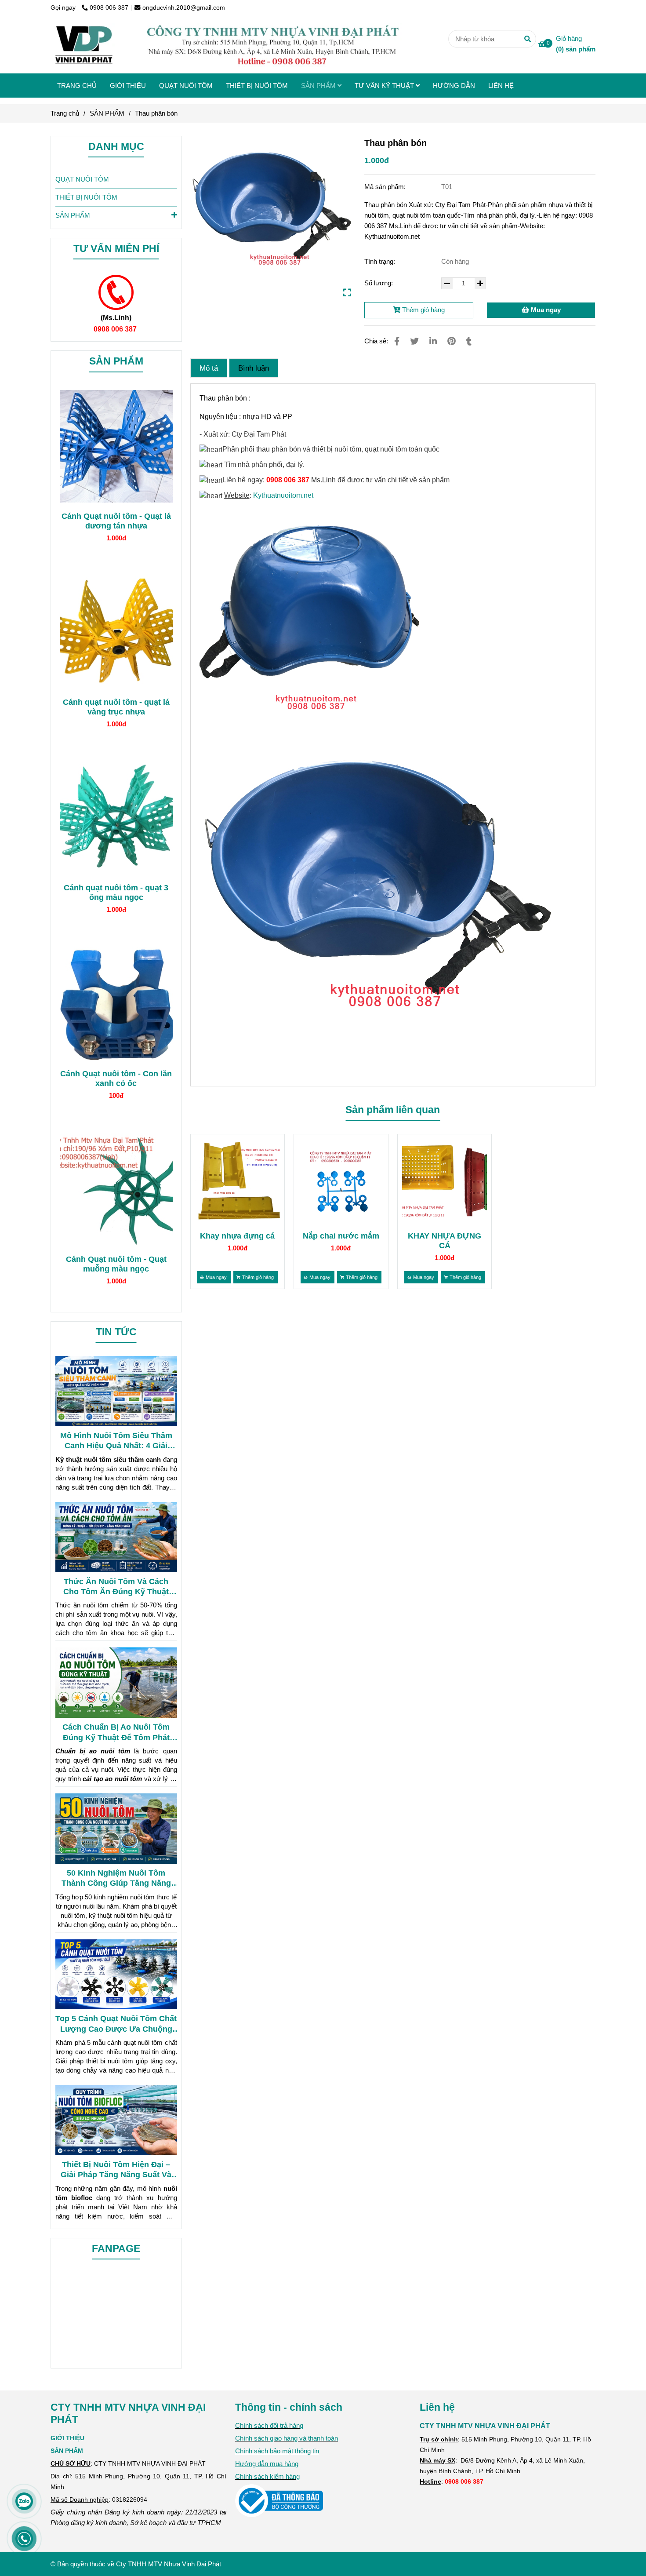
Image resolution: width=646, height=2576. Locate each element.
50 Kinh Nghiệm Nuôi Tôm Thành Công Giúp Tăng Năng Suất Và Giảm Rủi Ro (116, 1879)
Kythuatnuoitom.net (283, 495)
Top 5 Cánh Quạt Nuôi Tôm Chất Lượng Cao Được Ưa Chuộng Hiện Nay (116, 2024)
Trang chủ (65, 113)
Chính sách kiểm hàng (267, 2476)
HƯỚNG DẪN (454, 86)
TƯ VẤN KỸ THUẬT (385, 86)
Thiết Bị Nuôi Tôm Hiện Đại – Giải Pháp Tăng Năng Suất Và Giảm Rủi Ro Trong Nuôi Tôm (116, 2170)
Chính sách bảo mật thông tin (277, 2451)
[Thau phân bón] (226, 45)
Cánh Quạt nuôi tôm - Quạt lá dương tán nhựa (116, 521)
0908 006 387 (109, 8)
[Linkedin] (433, 341)
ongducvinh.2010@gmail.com (184, 8)
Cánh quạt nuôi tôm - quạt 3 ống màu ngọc (116, 893)
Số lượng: (379, 283)
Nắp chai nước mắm (341, 1236)
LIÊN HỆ (501, 86)
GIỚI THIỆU (128, 86)
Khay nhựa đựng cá (237, 1236)
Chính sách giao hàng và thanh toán (287, 2438)
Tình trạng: (381, 261)
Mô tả (209, 368)
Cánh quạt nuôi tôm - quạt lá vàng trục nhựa (116, 707)
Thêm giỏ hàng (423, 310)
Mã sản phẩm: (386, 187)
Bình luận (254, 368)
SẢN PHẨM (319, 86)
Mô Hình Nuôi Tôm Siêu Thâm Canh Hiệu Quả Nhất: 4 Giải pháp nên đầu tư (116, 1441)
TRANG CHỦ (77, 86)
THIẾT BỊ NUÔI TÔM (257, 86)
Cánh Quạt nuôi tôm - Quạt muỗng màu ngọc (116, 1264)
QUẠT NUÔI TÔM (186, 86)
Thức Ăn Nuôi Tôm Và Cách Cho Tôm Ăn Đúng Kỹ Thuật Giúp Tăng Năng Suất (116, 1587)
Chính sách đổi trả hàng (269, 2425)
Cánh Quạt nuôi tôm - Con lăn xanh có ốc (116, 1078)
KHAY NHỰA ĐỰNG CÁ (445, 1241)
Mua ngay (545, 310)
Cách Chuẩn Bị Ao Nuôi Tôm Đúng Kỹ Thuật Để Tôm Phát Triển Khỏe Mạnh (116, 1733)
